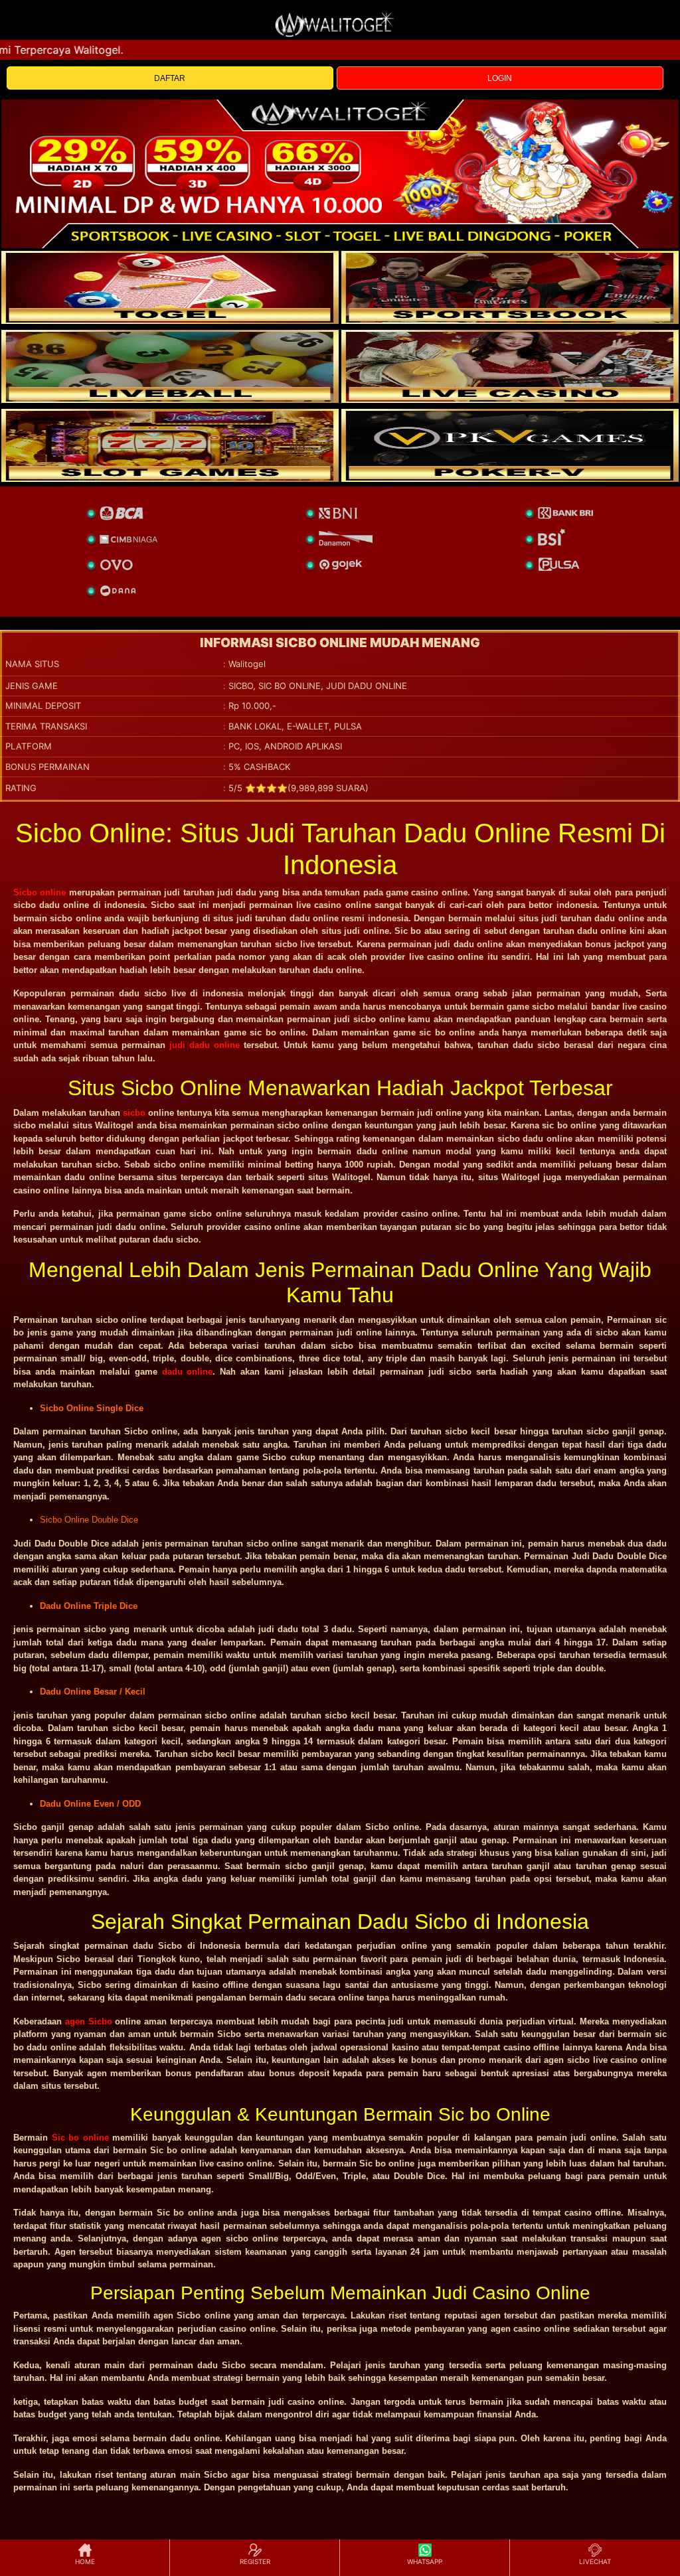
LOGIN (500, 78)
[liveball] (510, 445)
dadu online (188, 1372)
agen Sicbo (89, 2021)
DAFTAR (170, 78)
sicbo (134, 1113)
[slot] (510, 287)
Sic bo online (80, 2138)
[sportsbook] (170, 366)
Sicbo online (40, 892)
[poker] (170, 445)
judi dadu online (205, 1045)
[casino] (510, 366)
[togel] (170, 287)
